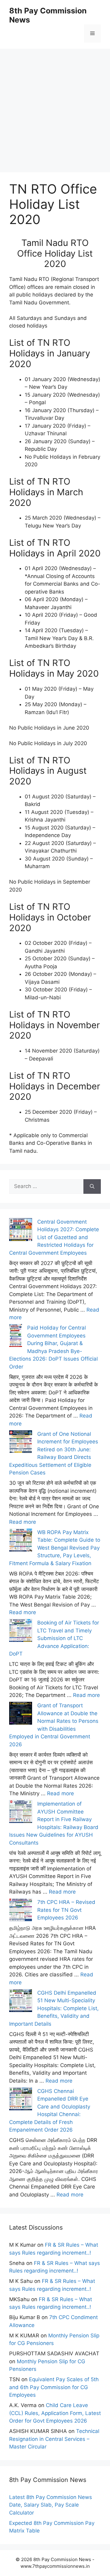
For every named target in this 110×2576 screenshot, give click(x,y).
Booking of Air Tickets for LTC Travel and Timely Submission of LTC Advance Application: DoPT (54, 1638)
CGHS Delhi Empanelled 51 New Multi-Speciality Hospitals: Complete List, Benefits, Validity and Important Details (54, 2008)
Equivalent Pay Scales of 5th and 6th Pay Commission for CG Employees (54, 2387)
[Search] (92, 1186)
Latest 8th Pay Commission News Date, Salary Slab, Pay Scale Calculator (51, 2505)
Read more (23, 1522)
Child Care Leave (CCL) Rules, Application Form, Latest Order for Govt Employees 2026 (55, 2413)
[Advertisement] (55, 103)
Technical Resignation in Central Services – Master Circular (54, 2439)
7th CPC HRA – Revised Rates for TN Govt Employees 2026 (66, 1910)
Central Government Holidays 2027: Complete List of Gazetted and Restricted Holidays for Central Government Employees (54, 1237)
